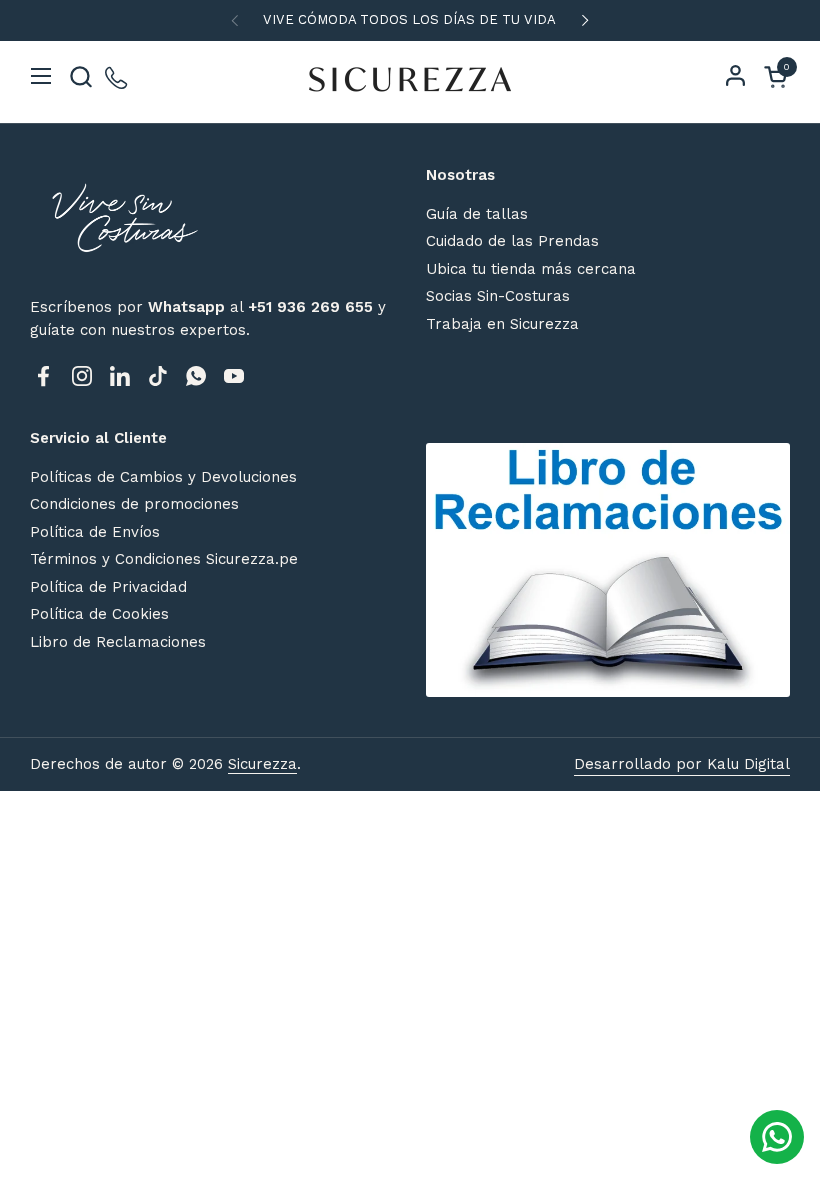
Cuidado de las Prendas (512, 241)
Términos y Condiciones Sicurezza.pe (164, 559)
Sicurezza (262, 764)
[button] (80, 76)
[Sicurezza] (410, 76)
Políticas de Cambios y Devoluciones (163, 477)
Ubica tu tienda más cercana (531, 269)
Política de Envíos (95, 532)
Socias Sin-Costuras (498, 296)
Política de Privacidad (108, 587)
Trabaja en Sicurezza (502, 324)
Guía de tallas (477, 214)
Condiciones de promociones (134, 504)
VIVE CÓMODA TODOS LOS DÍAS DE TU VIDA (409, 20)
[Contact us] (777, 1137)
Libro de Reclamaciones (118, 642)
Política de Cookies (99, 614)
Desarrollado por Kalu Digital (682, 764)
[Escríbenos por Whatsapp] (117, 76)
